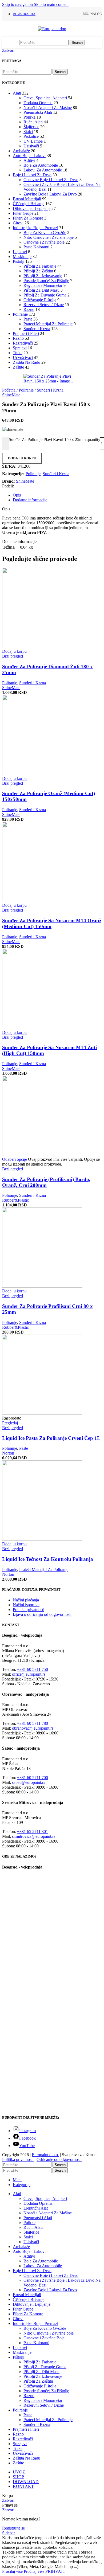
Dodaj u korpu (22, 458)
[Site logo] (52, 29)
